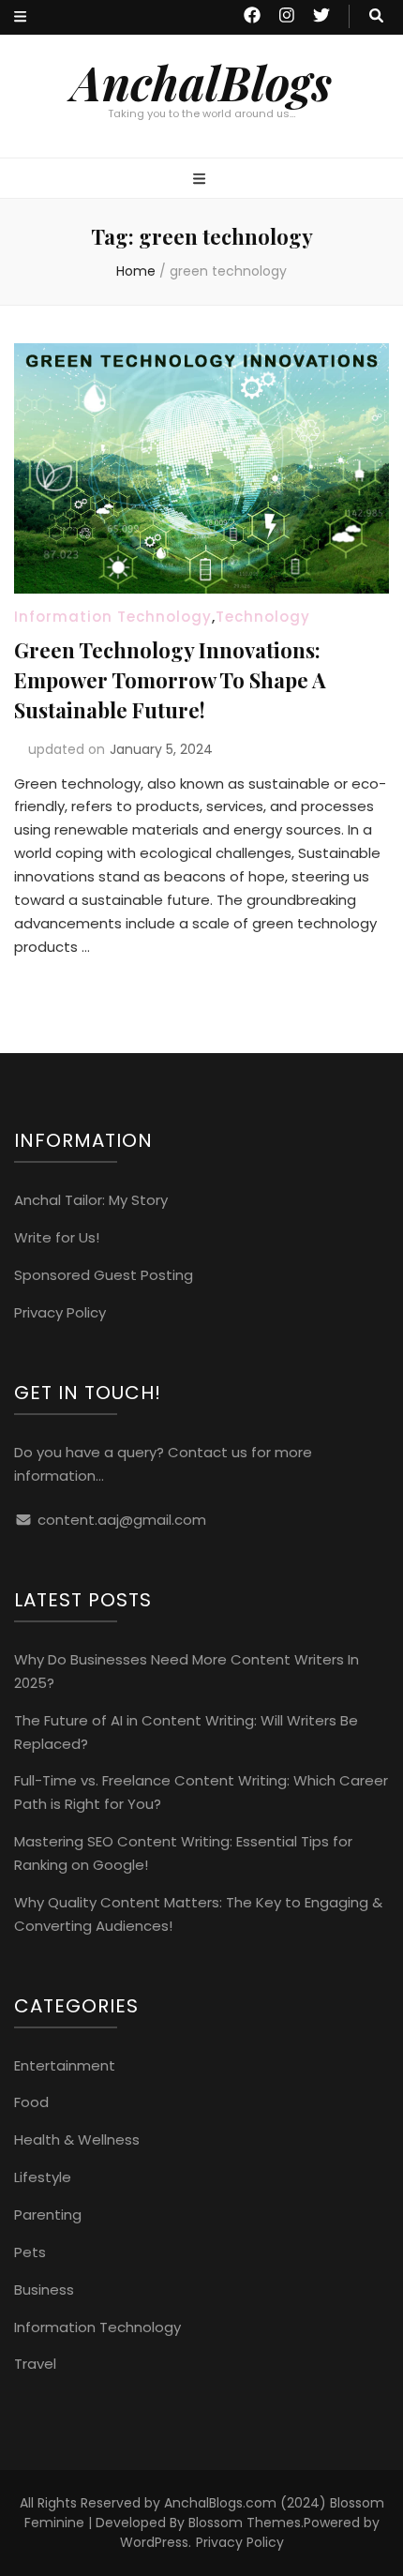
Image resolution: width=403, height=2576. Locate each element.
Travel (35, 2364)
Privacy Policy (60, 1312)
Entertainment (65, 2065)
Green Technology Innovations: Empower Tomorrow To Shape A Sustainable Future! (170, 680)
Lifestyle (43, 2177)
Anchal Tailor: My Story (91, 1200)
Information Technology (113, 617)
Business (44, 2290)
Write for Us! (57, 1237)
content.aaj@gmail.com (122, 1520)
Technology (263, 617)
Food (31, 2102)
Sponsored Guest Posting (104, 1275)
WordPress (154, 2542)
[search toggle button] (376, 16)
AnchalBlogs (201, 82)
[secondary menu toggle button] (20, 17)
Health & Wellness (77, 2139)
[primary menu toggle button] (201, 180)
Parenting (48, 2214)
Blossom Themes (245, 2523)
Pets (30, 2252)
